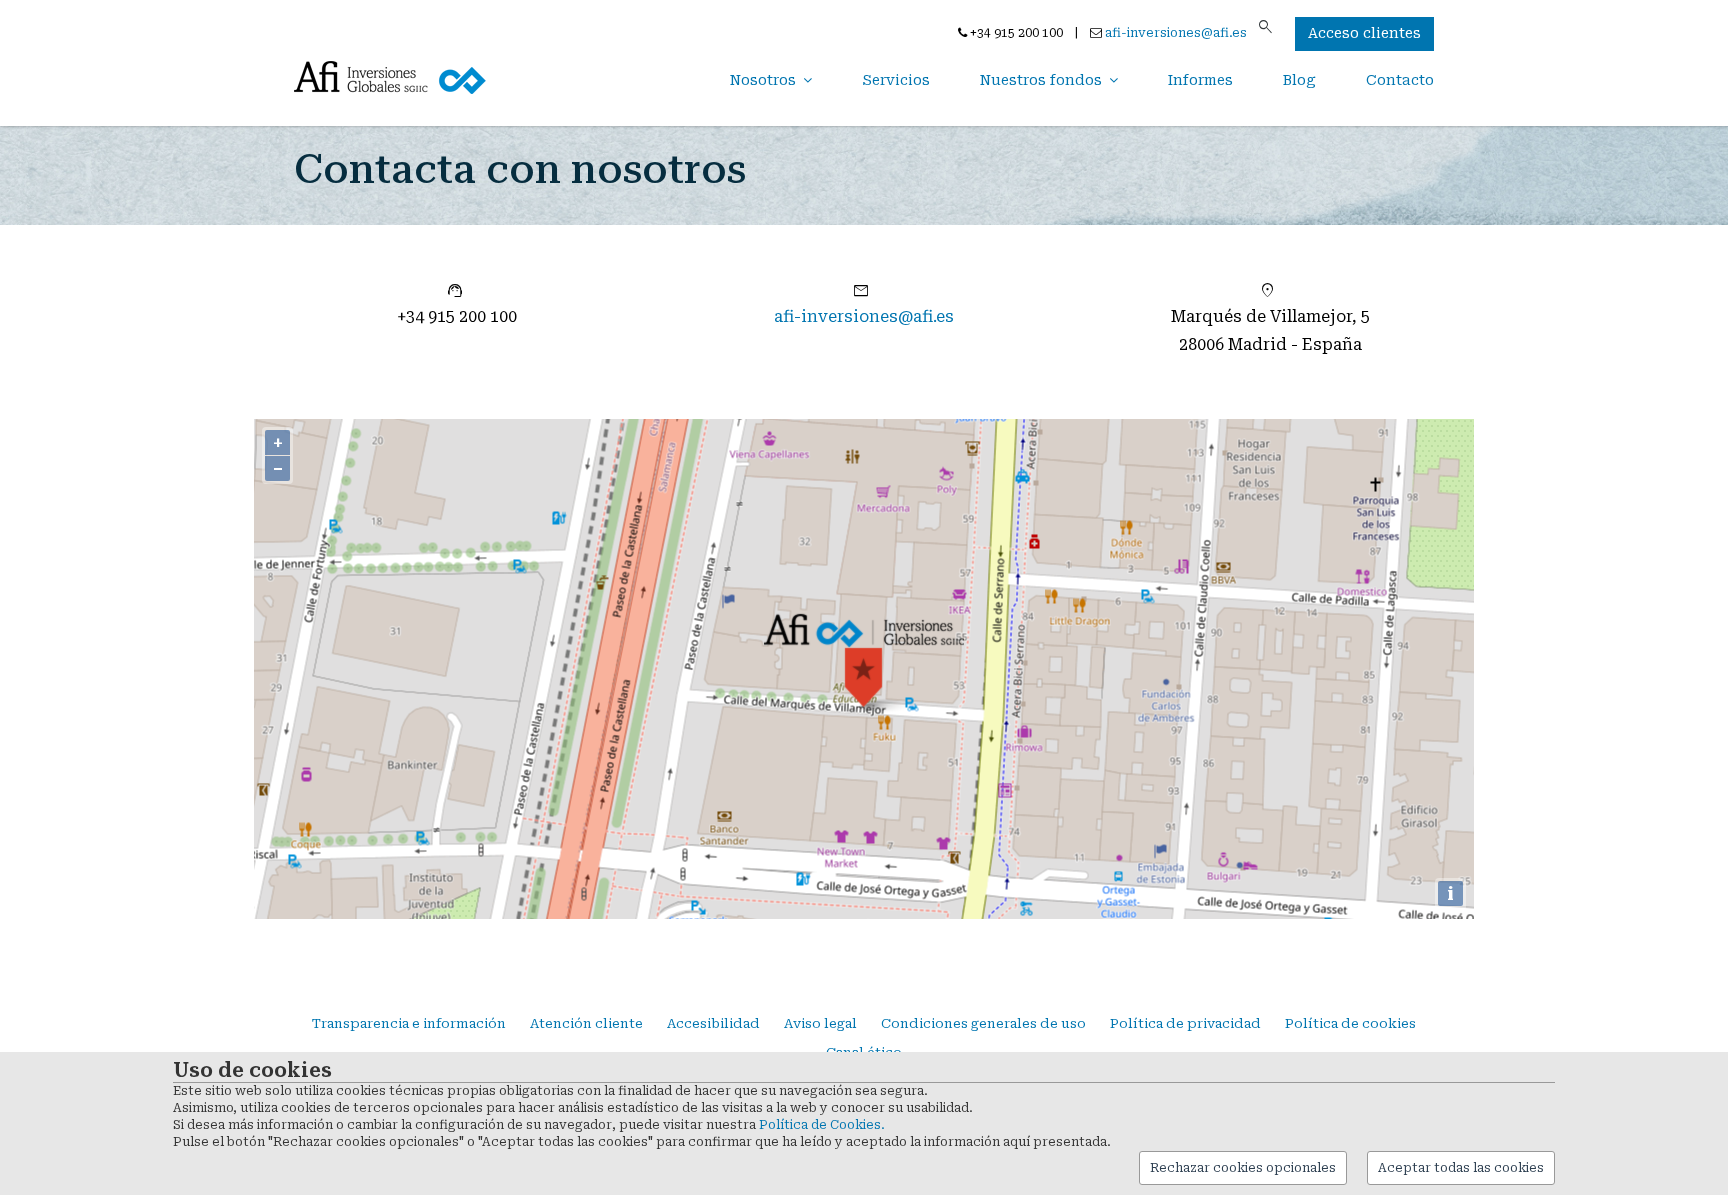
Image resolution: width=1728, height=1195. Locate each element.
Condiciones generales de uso (983, 1023)
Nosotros (763, 80)
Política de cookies (1350, 1023)
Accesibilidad (713, 1023)
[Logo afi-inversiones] (394, 76)
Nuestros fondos (1041, 80)
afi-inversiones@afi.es (1176, 33)
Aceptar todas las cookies (1461, 1168)
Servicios (896, 80)
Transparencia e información (409, 1023)
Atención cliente (586, 1023)
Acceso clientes (1364, 33)
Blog (1299, 80)
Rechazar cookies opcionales (1243, 1168)
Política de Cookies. (822, 1125)
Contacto (1400, 80)
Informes (1200, 80)
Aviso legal (820, 1023)
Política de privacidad (1185, 1023)
